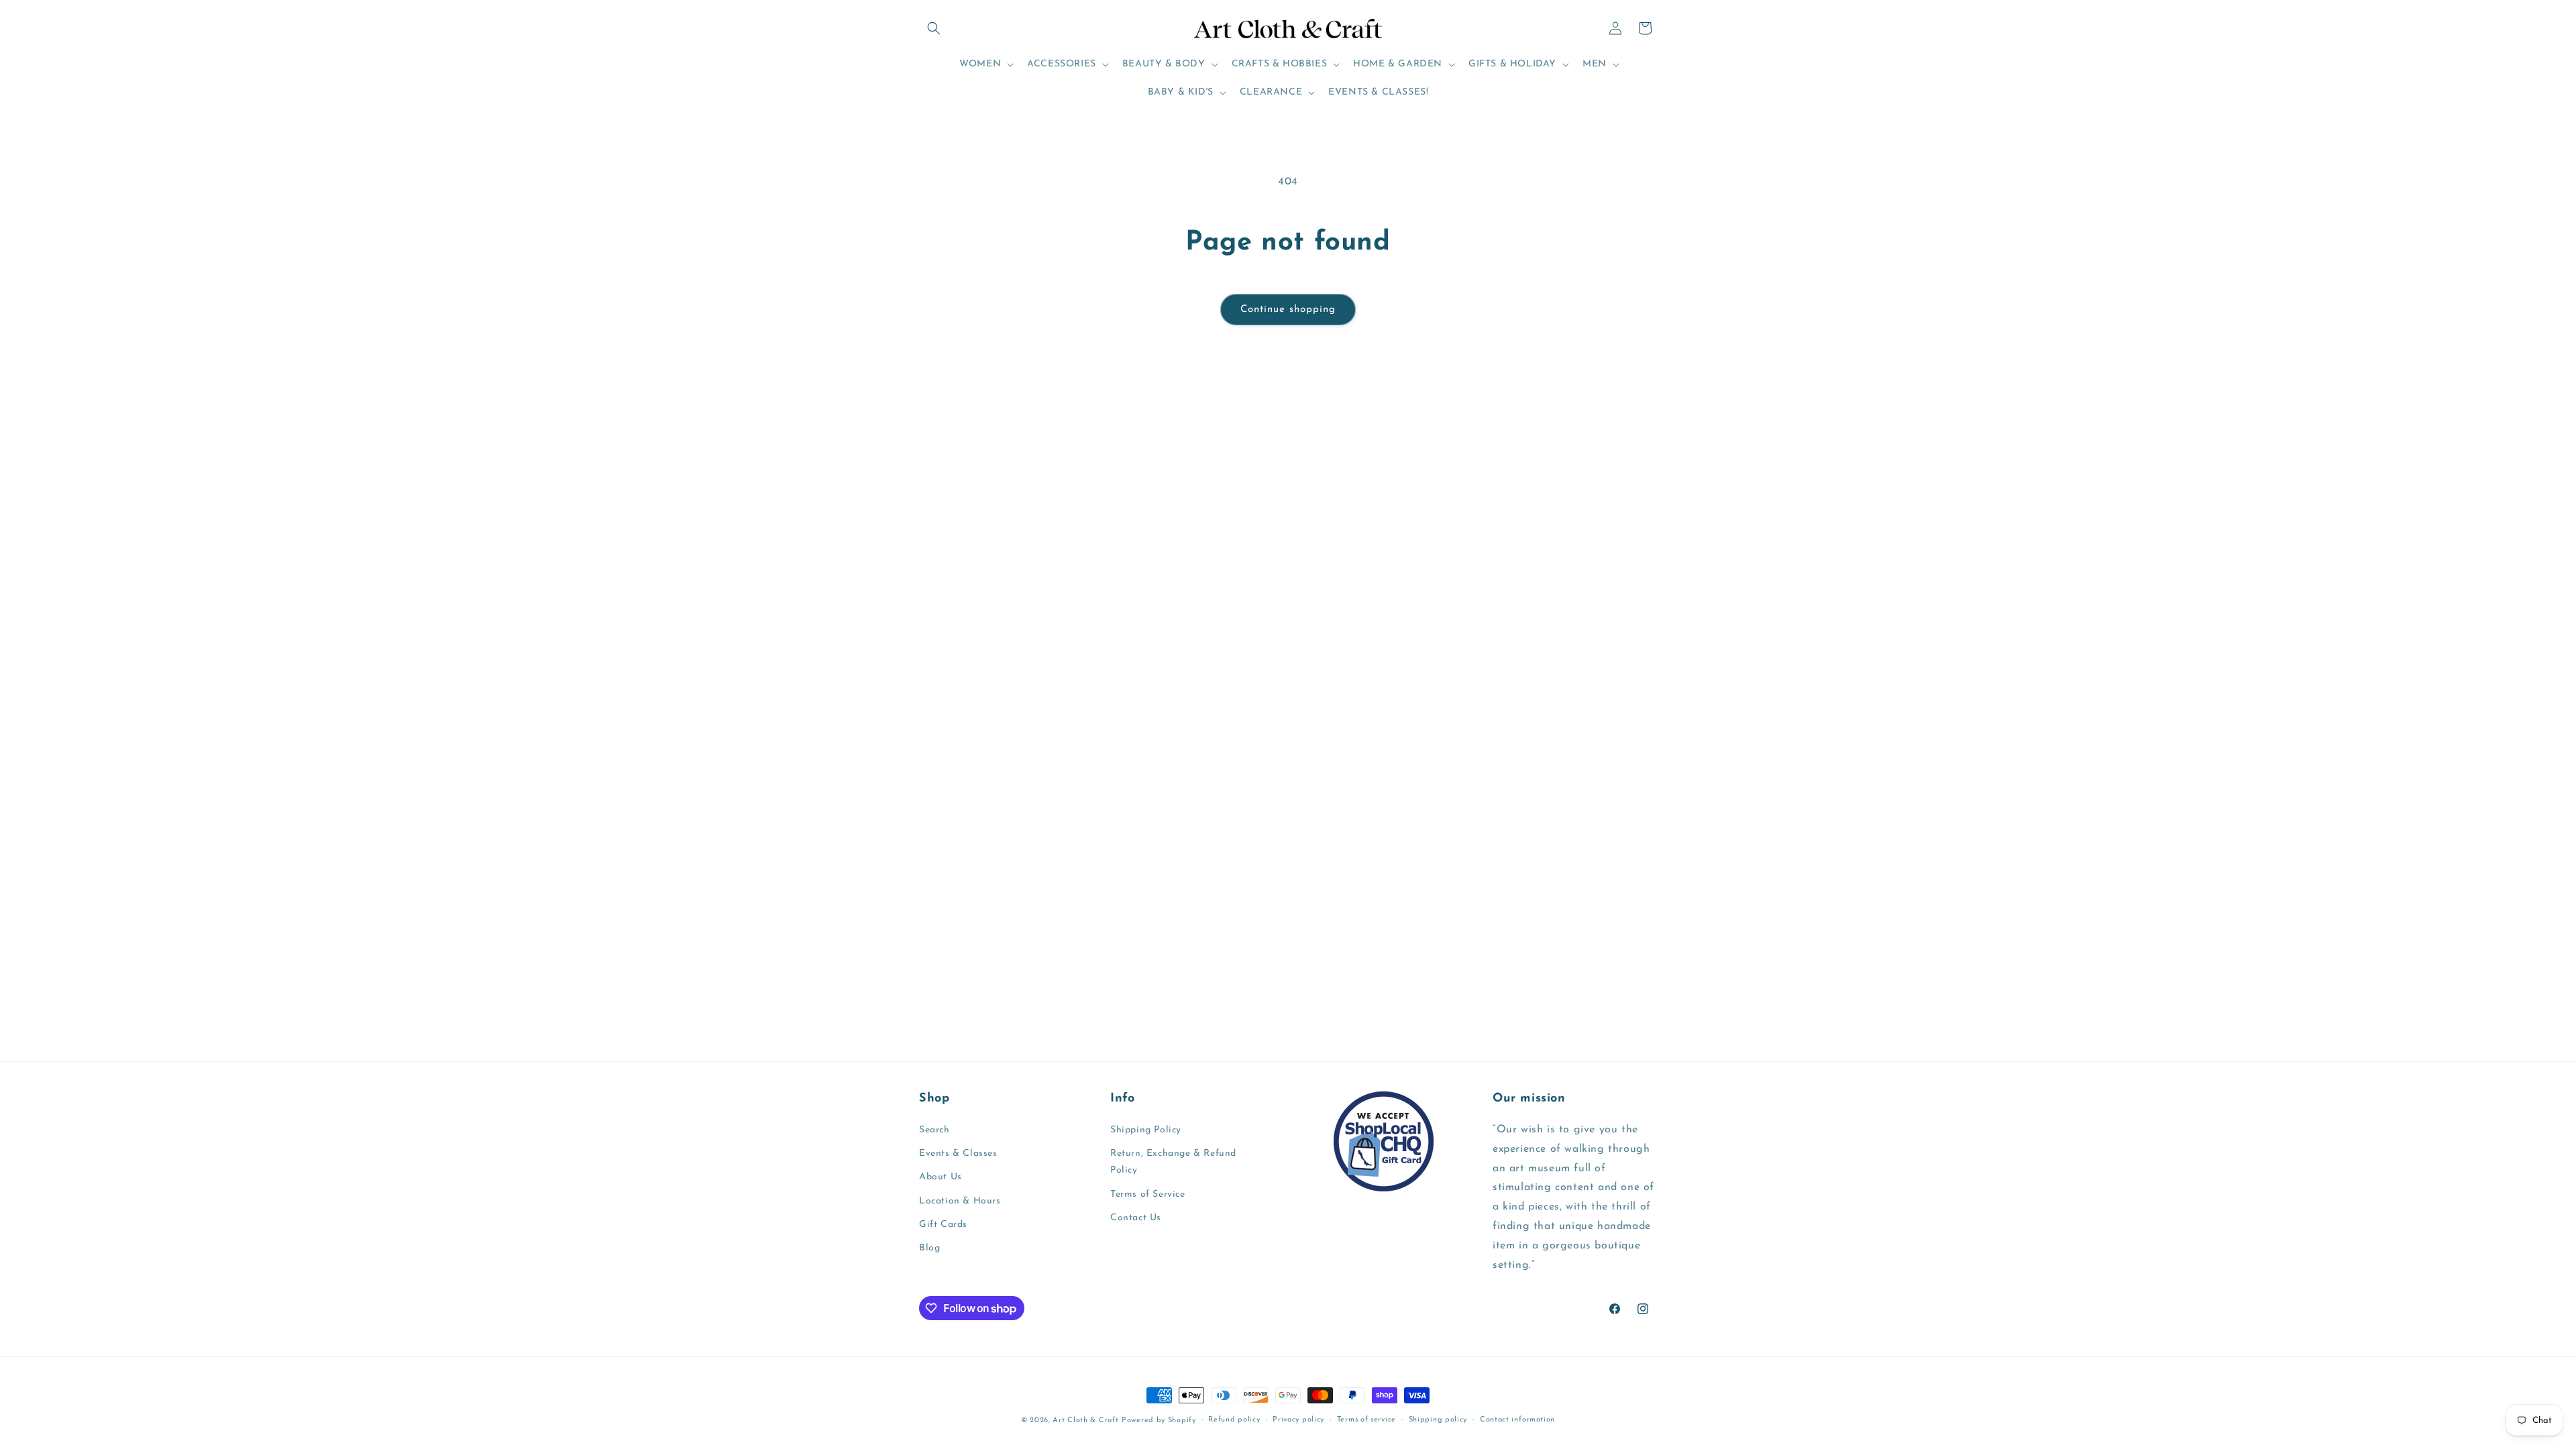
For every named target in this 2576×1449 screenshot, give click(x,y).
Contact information (1517, 1420)
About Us (941, 1177)
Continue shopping (1288, 310)
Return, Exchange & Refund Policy (1173, 1162)
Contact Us (1136, 1218)
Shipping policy (1438, 1420)
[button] (934, 28)
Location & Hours (960, 1201)
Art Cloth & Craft (1085, 1420)
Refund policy (1234, 1420)
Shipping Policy (1146, 1130)
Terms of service (1366, 1420)
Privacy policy (1298, 1420)
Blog (929, 1248)
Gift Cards (943, 1225)
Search (934, 1130)
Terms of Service (1148, 1194)
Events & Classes (958, 1153)
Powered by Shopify (1159, 1420)
